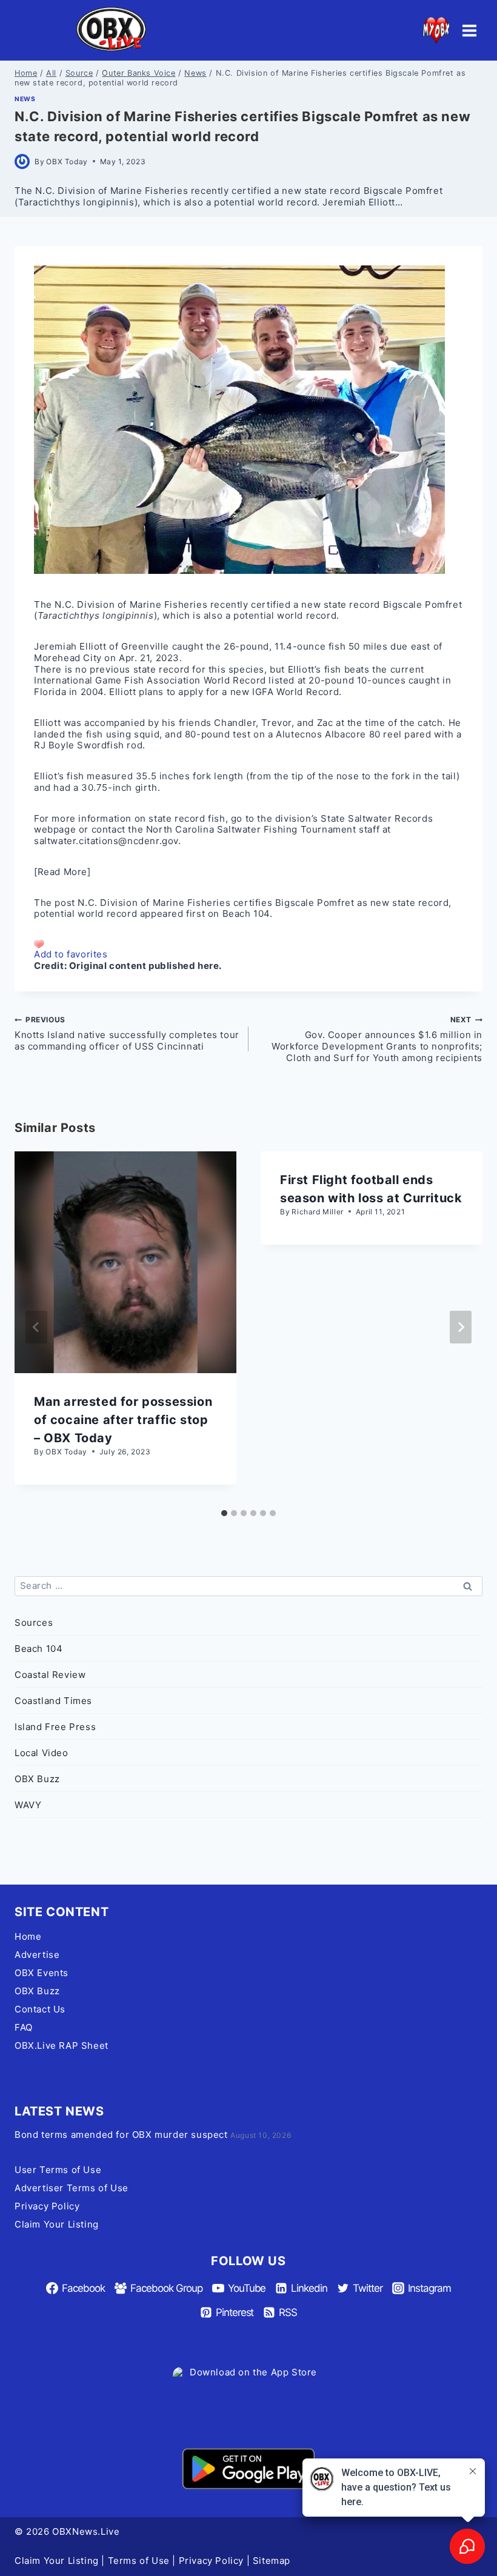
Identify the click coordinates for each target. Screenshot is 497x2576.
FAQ (24, 2027)
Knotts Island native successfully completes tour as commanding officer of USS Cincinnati (127, 1033)
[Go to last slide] (36, 1327)
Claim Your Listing (57, 2224)
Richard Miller (317, 1212)
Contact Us (40, 2009)
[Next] (461, 1327)
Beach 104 (246, 914)
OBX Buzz (37, 1779)
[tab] (224, 1513)
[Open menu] (469, 30)
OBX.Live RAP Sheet (62, 2045)
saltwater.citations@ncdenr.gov (106, 841)
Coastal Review (50, 1675)
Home (28, 1936)
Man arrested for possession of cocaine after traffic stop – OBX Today (123, 1420)
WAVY (28, 1805)
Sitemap (272, 2561)
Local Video (42, 1753)
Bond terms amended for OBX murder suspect (121, 2135)
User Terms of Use (58, 2170)
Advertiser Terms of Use (72, 2188)
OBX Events (42, 1973)
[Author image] (22, 161)
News (25, 99)
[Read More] (62, 872)
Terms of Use (139, 2561)
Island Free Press (55, 1727)
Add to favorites (71, 954)
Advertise (37, 1955)
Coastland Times (53, 1701)
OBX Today (67, 161)
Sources (34, 1622)
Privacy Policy (47, 2206)
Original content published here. (145, 966)
